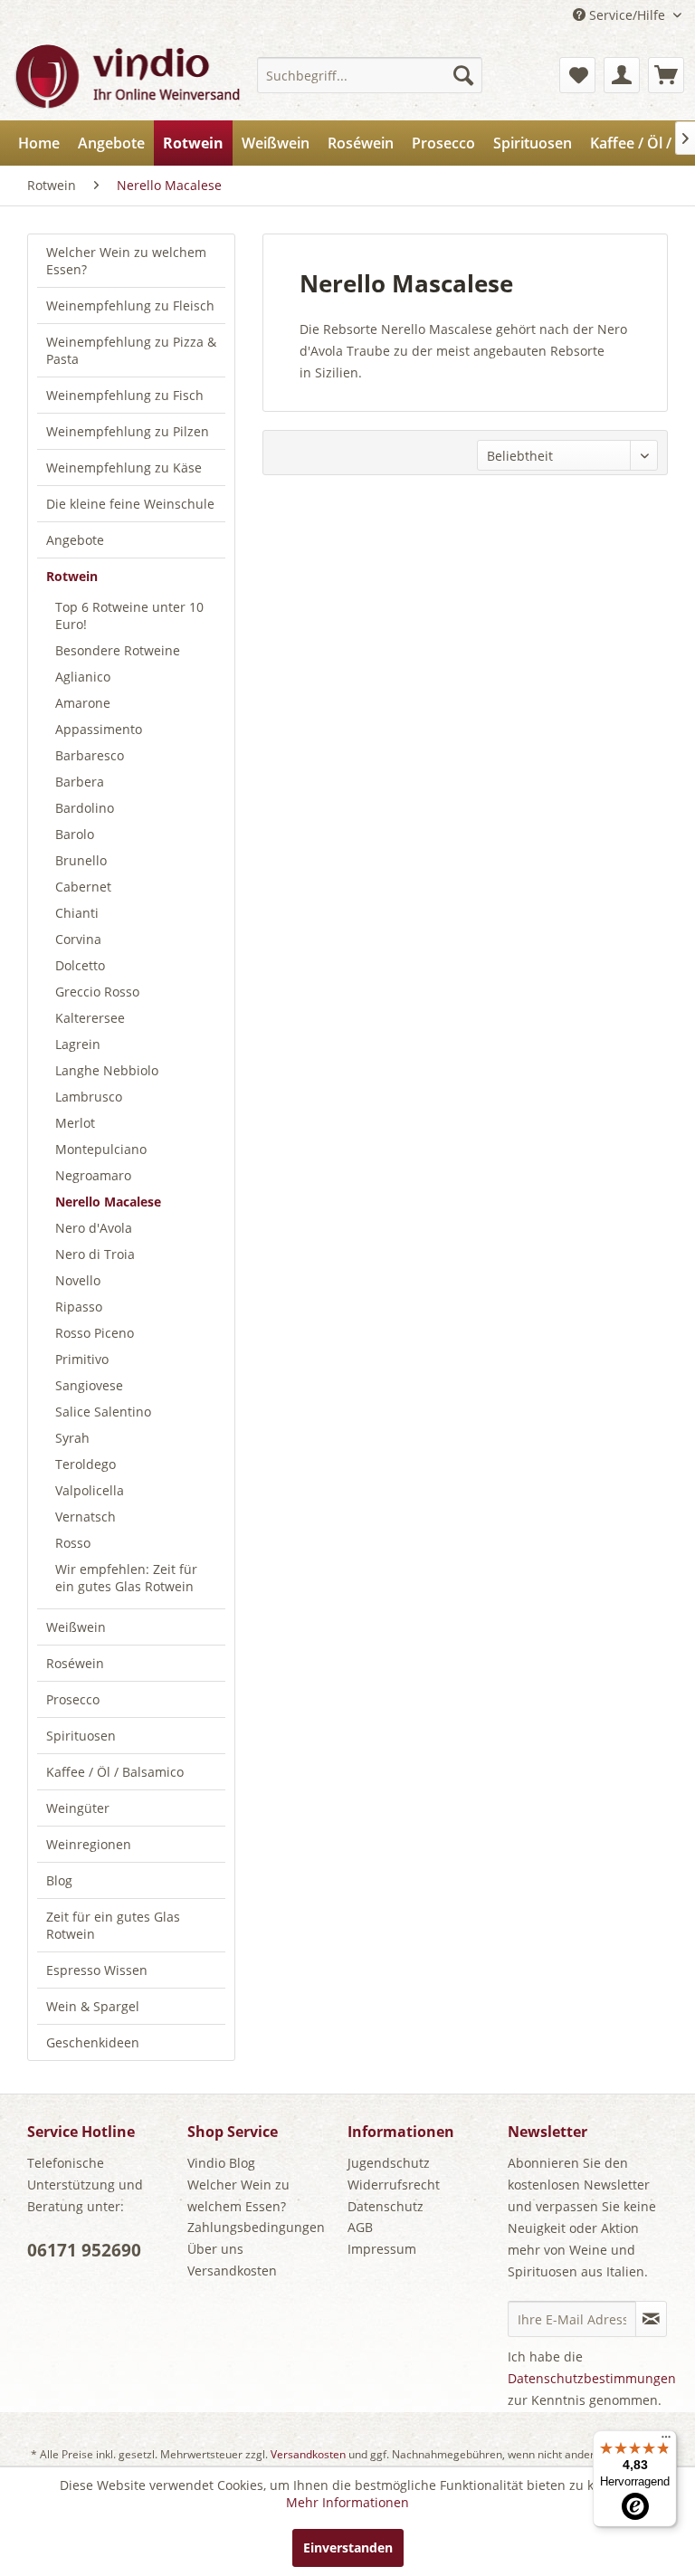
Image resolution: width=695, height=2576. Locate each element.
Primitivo (82, 1359)
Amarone (83, 703)
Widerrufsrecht (394, 2185)
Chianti (77, 913)
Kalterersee (90, 1018)
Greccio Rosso (97, 992)
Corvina (78, 939)
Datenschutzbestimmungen (592, 2378)
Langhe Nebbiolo (107, 1070)
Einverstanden (348, 2547)
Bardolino (85, 808)
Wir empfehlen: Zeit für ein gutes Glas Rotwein (126, 1578)
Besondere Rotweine (118, 650)
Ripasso (79, 1307)
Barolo (75, 834)
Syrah (72, 1438)
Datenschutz (386, 2206)
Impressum (382, 2249)
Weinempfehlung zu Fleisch (130, 305)
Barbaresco (90, 755)
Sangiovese (89, 1385)
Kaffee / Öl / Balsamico (115, 1772)
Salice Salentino (103, 1412)
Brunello (81, 860)
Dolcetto (80, 965)
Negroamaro (93, 1175)
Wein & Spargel (93, 2006)
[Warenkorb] (666, 75)
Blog (59, 1880)
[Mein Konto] (622, 75)
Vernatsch (86, 1517)
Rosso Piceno (95, 1333)
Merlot (75, 1123)
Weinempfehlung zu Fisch (125, 395)
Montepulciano (101, 1149)
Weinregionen (89, 1844)
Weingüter (78, 1808)
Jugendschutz (389, 2163)
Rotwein (72, 576)
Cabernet (83, 887)
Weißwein (76, 1627)
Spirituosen (81, 1736)
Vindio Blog (221, 2163)
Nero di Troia (95, 1254)
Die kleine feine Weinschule (130, 504)
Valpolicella (90, 1490)
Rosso (73, 1543)
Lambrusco (89, 1097)
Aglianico (83, 677)
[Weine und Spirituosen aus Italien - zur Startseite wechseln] (126, 75)
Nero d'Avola (94, 1228)
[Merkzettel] (577, 75)
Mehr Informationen (347, 2502)
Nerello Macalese (108, 1202)
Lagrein (78, 1044)
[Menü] (666, 2441)
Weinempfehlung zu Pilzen (128, 431)
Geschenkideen (93, 2042)
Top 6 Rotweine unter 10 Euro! (129, 615)
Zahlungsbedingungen (256, 2227)
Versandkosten (232, 2271)
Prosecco (73, 1699)
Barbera (80, 782)
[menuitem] (370, 75)
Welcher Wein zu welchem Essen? (126, 261)
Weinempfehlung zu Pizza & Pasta (131, 350)
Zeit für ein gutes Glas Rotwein (113, 1925)
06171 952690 (84, 2250)
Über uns (215, 2249)
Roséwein (75, 1663)
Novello (78, 1280)
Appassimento (99, 729)
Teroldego (86, 1464)
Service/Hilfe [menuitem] (627, 15)
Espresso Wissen (97, 1970)
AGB (360, 2227)
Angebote (75, 540)
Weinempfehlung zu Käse (124, 467)
